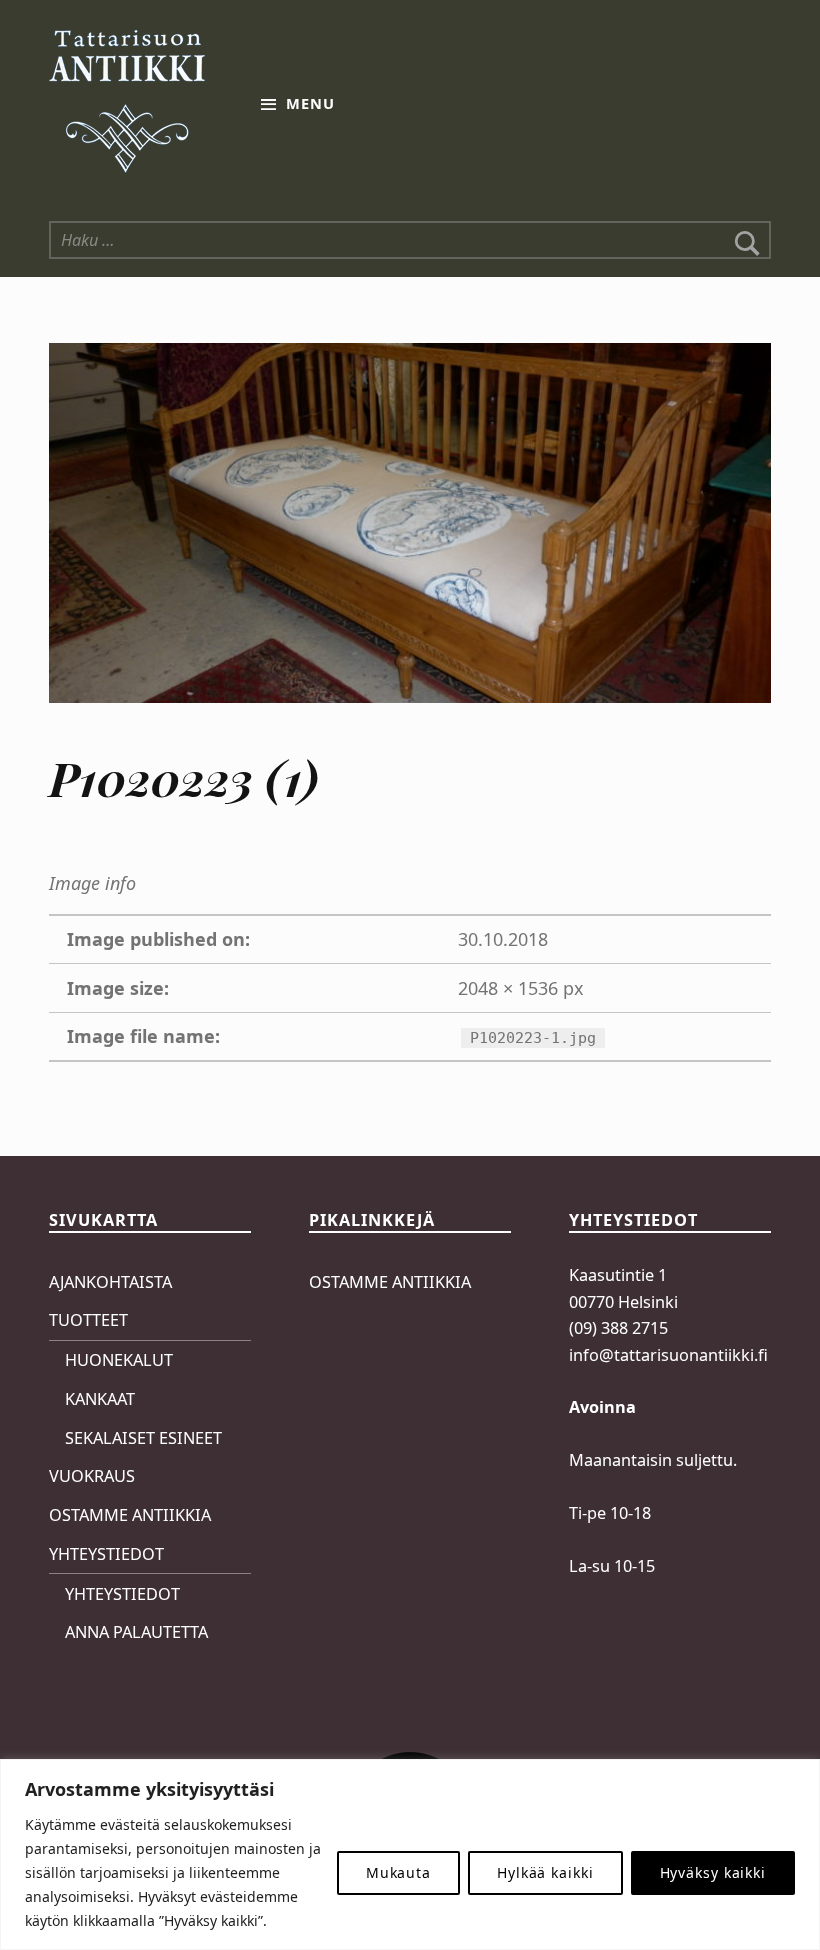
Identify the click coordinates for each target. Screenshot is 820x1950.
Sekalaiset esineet (143, 1438)
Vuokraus (92, 1476)
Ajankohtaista (110, 1282)
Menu (310, 103)
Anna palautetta (136, 1632)
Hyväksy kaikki (713, 1872)
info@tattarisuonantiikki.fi (668, 1355)
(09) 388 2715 (618, 1328)
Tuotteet (88, 1320)
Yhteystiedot (106, 1554)
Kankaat (100, 1399)
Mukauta (398, 1872)
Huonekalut (119, 1360)
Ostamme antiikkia (130, 1515)
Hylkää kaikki (545, 1872)
